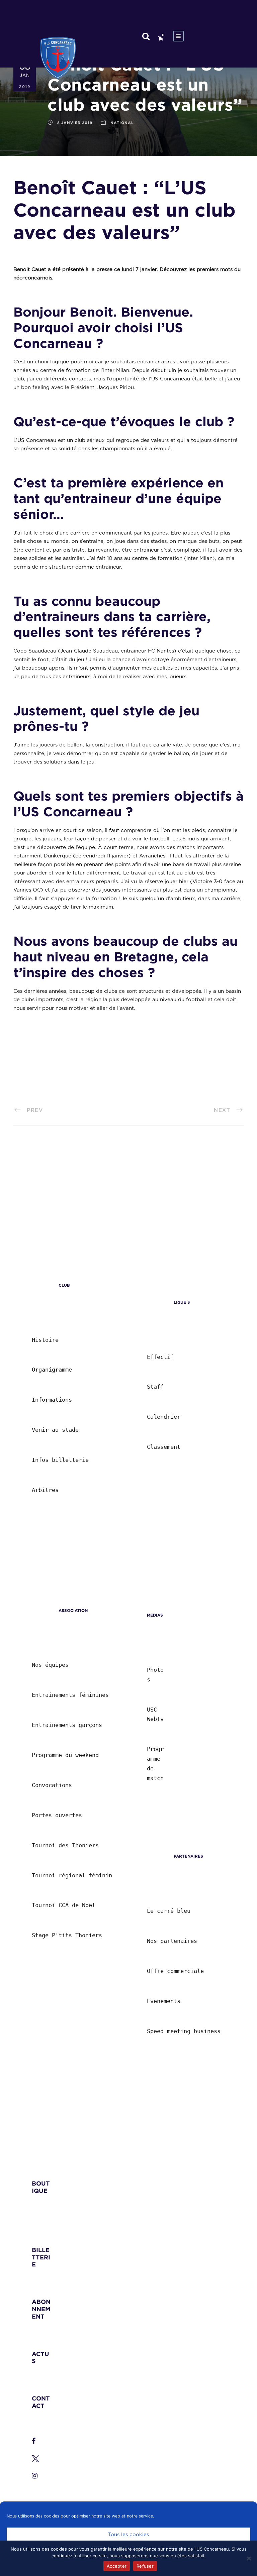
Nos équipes (50, 1665)
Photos (155, 1675)
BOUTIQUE (41, 2187)
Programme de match (155, 1764)
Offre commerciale (175, 1971)
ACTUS (40, 2358)
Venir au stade (55, 1430)
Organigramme (52, 1370)
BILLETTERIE (41, 2257)
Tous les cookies (128, 2535)
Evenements (164, 2001)
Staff (155, 1387)
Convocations (52, 1785)
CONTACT (41, 2402)
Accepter (117, 2566)
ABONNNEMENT (41, 2309)
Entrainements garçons (67, 1725)
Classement (164, 1447)
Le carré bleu (169, 1911)
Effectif (160, 1357)
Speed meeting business (184, 2031)
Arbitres (45, 1490)
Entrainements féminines (70, 1695)
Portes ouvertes (57, 1815)
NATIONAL (122, 123)
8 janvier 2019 (75, 123)
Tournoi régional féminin (72, 1875)
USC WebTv (155, 1714)
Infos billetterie (60, 1460)
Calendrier (164, 1417)
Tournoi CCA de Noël (64, 1905)
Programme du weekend (65, 1755)
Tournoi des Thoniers (65, 1845)
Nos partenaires (172, 1941)
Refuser (145, 2566)
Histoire (45, 1340)
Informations (52, 1400)
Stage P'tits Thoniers (67, 1935)
